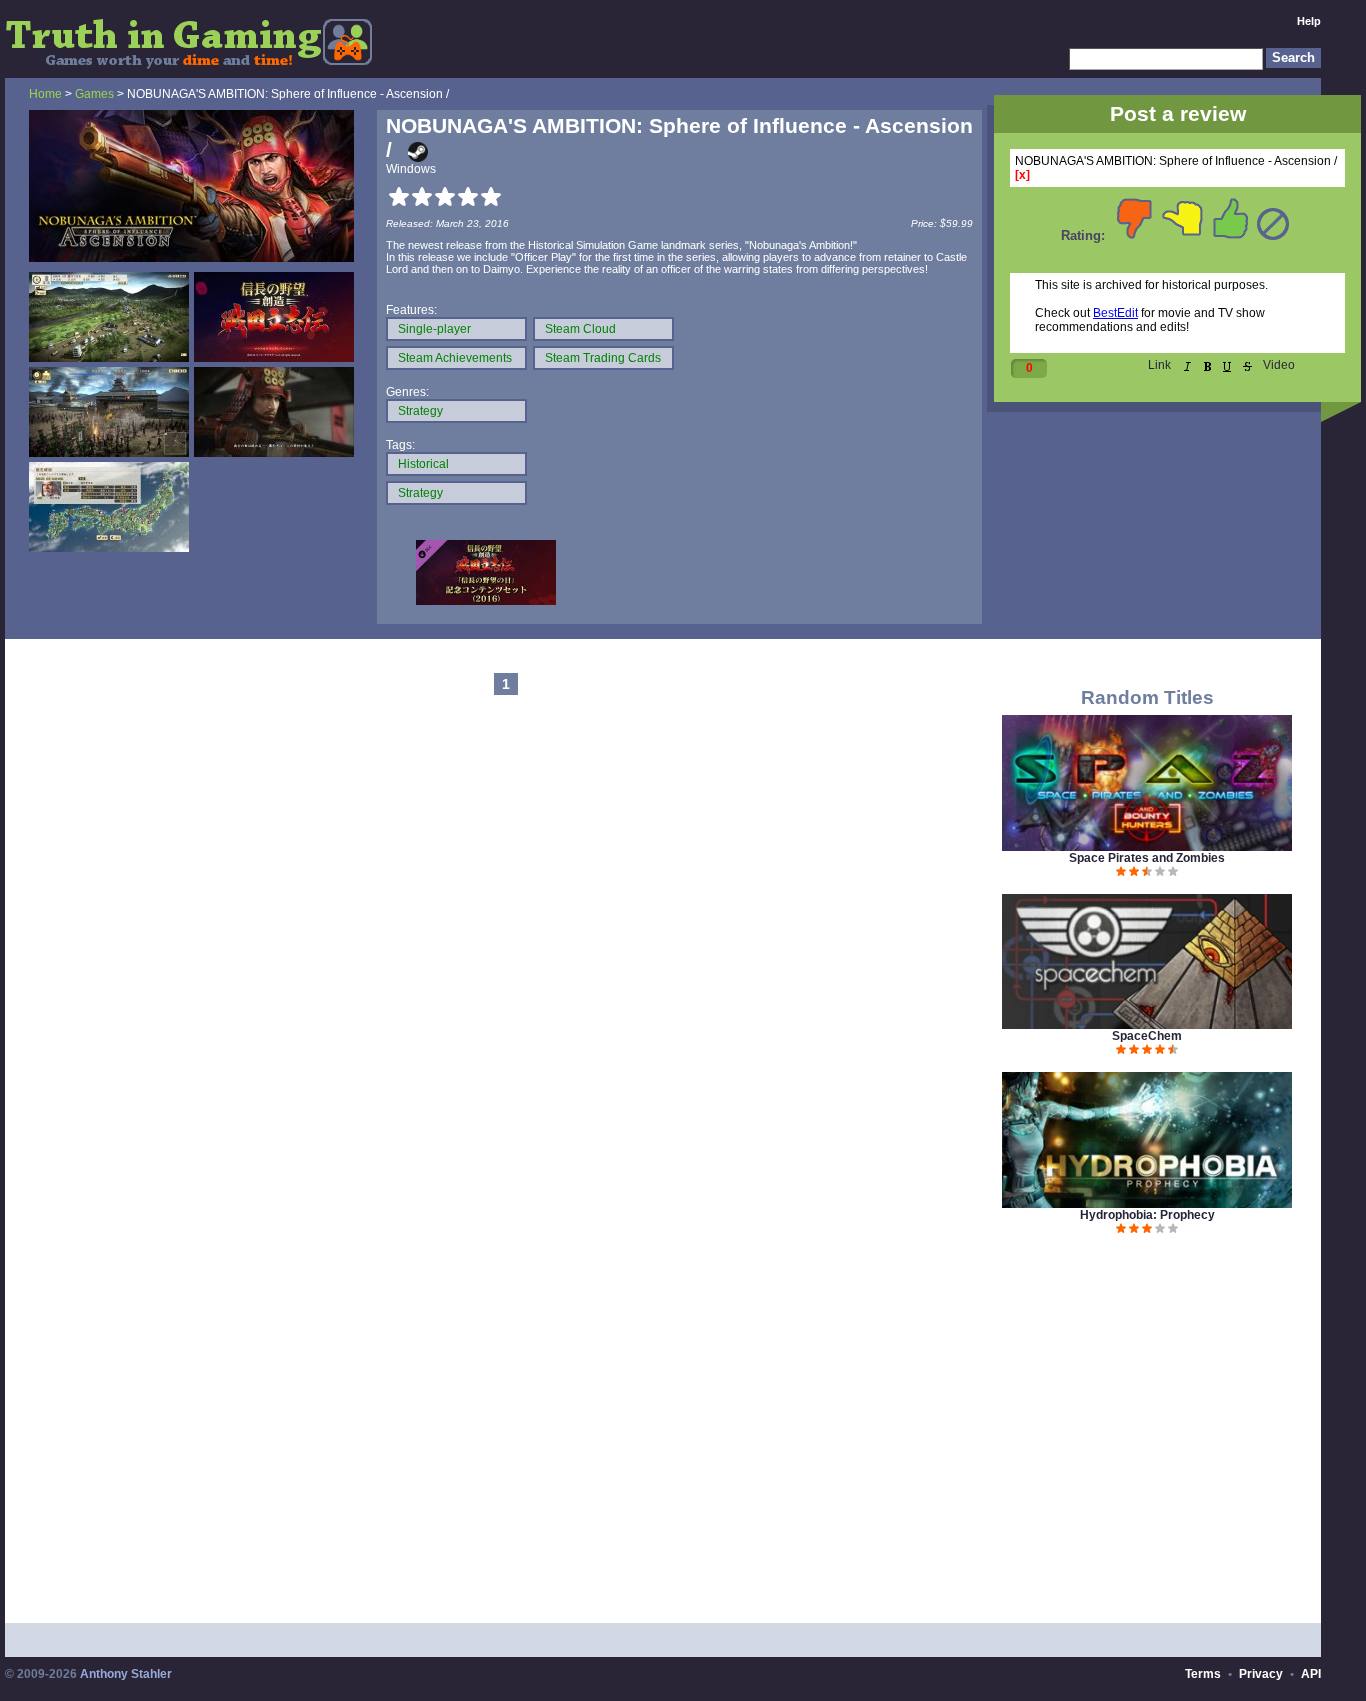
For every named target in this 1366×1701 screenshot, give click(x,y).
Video (1279, 365)
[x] (1022, 175)
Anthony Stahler (126, 1674)
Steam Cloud (580, 329)
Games (94, 94)
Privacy (1261, 1674)
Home (45, 94)
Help (1309, 21)
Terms (1203, 1674)
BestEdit (1115, 313)
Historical (423, 464)
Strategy (420, 411)
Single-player (434, 329)
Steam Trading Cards (603, 358)
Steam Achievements (455, 358)
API (1311, 1674)
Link (1159, 365)
